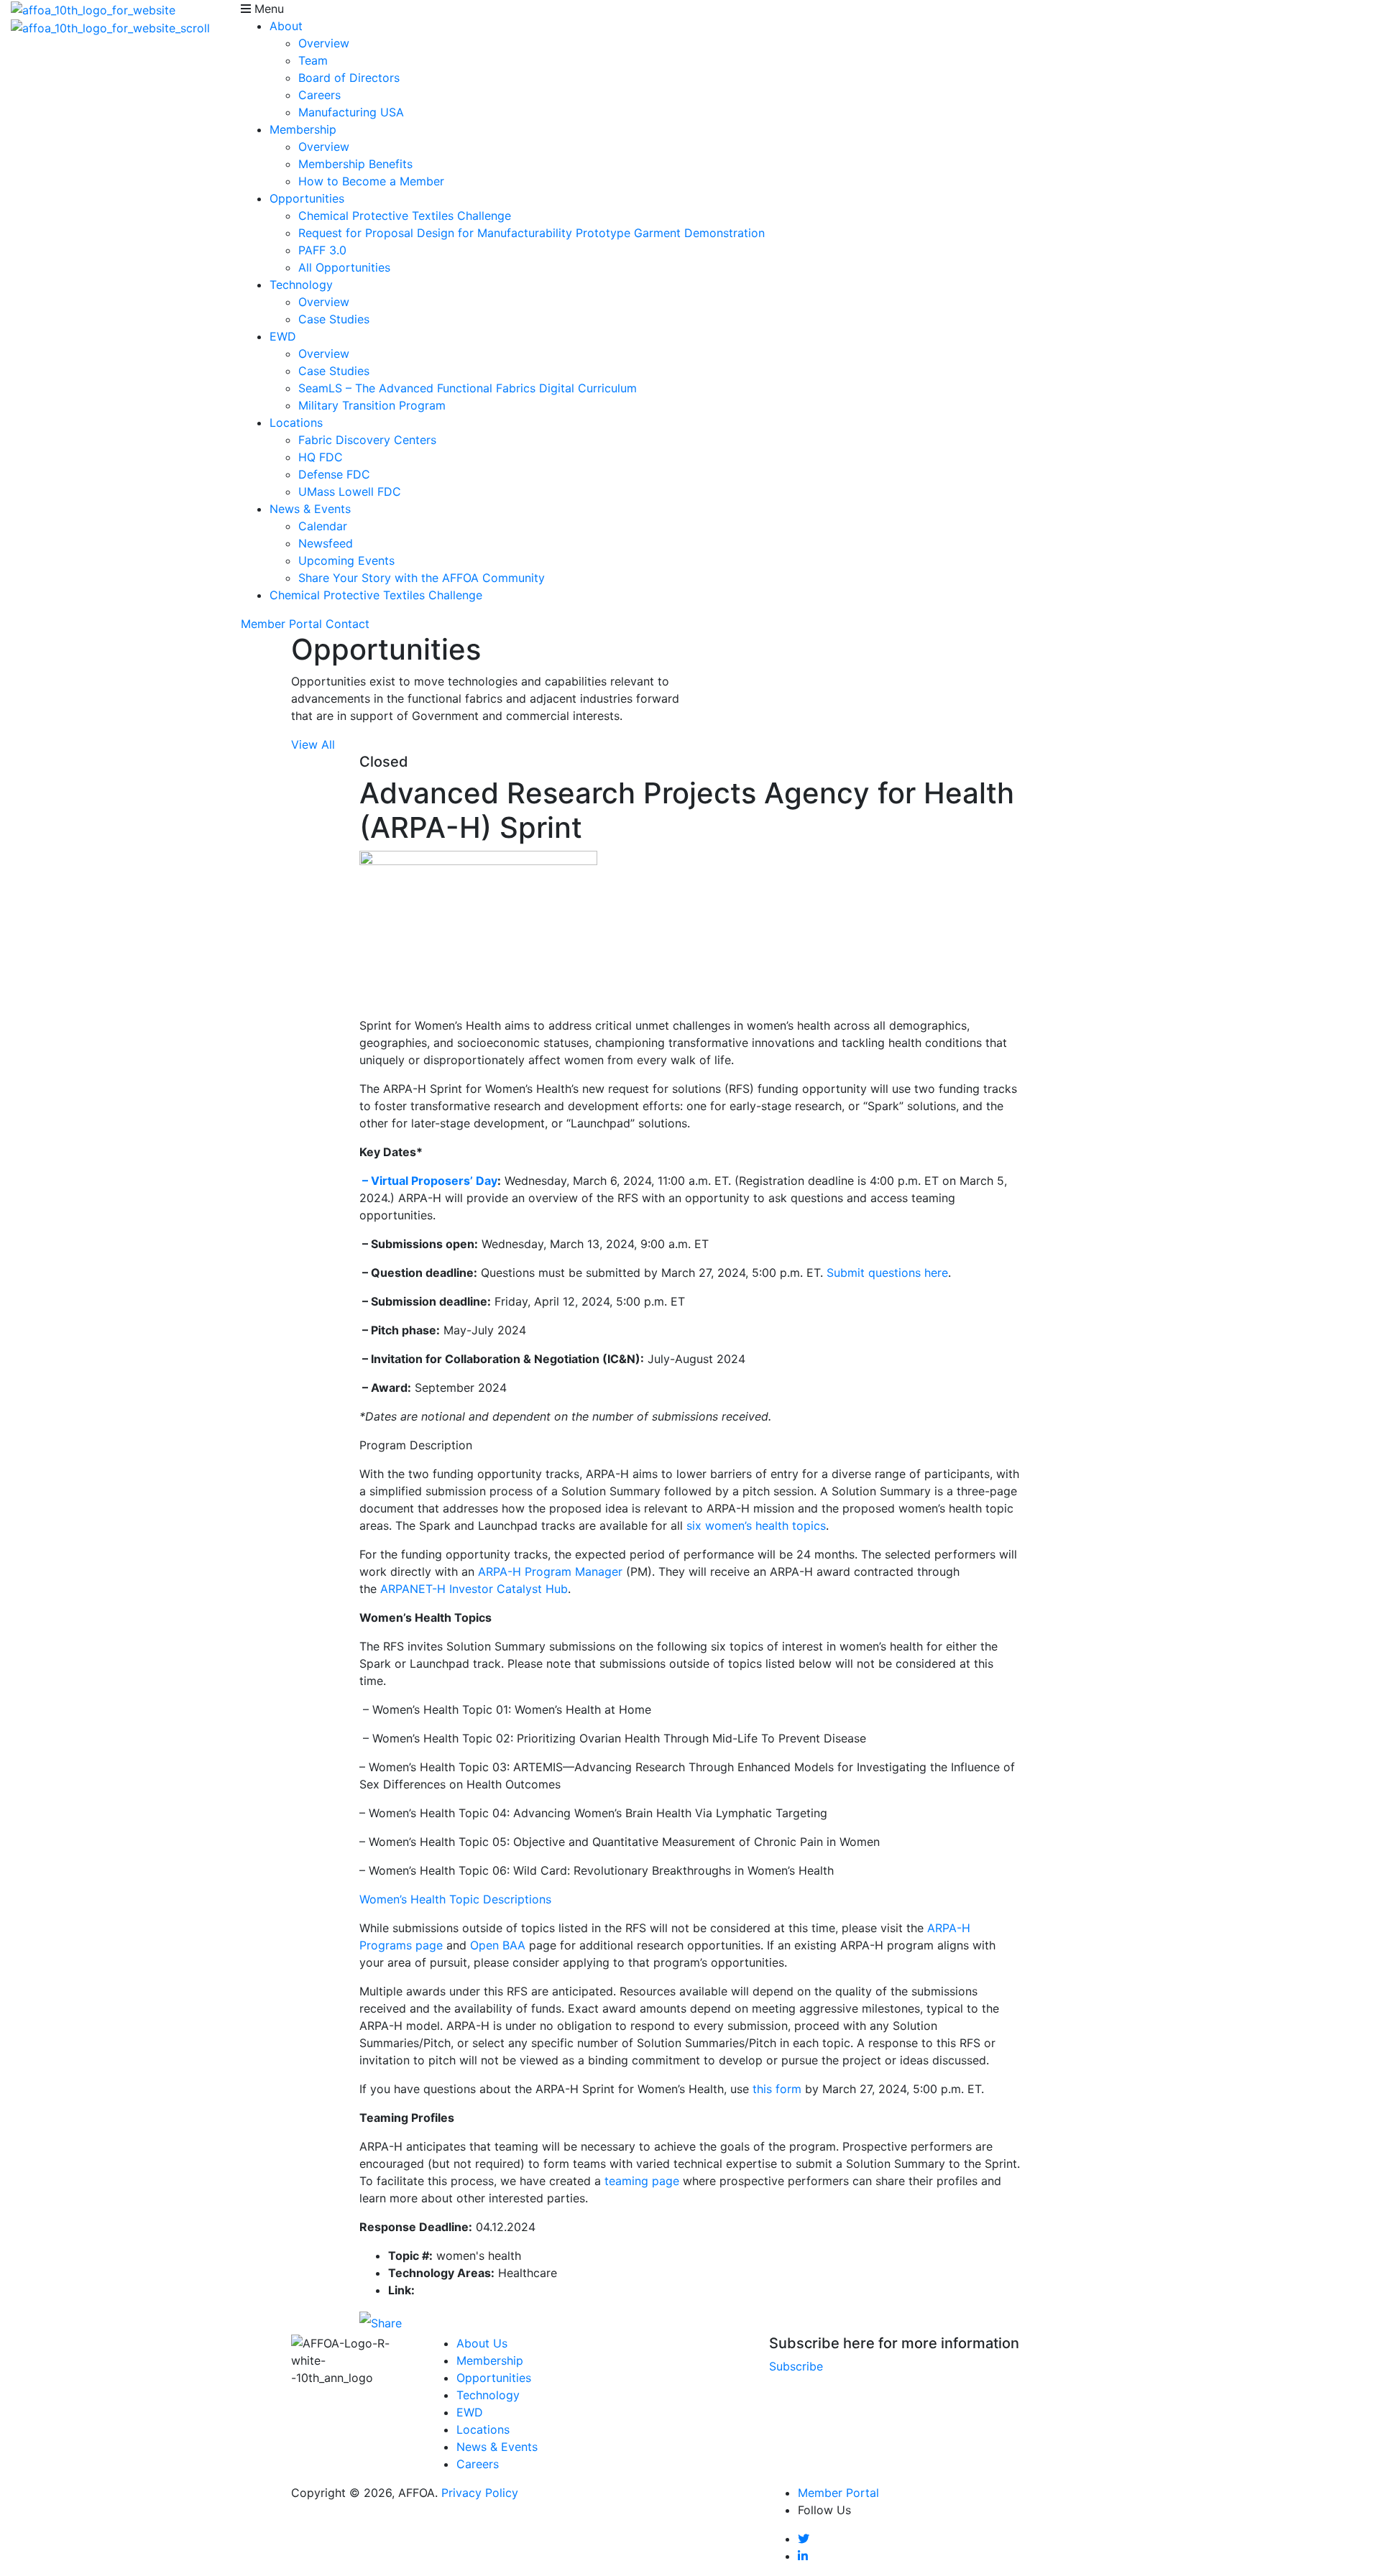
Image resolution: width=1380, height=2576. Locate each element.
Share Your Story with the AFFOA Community (422, 578)
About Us (482, 2343)
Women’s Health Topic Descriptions (455, 1899)
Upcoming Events (346, 560)
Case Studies (334, 319)
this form (777, 2089)
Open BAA (498, 1945)
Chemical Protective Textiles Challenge (405, 216)
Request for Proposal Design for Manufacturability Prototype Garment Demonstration (532, 233)
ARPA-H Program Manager (550, 1571)
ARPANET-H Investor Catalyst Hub (474, 1589)
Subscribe (796, 2366)
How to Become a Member (371, 181)
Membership (303, 129)
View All (313, 744)
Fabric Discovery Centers (367, 440)
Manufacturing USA (351, 112)
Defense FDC (334, 474)
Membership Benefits (355, 164)
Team (313, 60)
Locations (296, 423)
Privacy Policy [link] (480, 2493)
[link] (804, 2539)
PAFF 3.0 (322, 250)
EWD (283, 336)
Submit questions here (887, 1273)
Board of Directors (349, 78)
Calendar (323, 526)
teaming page (642, 2181)
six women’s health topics (756, 1525)
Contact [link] (348, 624)
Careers (319, 95)
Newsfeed (326, 543)
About (286, 26)
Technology (301, 285)
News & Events (310, 509)
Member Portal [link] (281, 624)
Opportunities (307, 198)
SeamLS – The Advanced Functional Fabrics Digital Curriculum (468, 388)
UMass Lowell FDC (350, 491)
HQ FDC (321, 457)
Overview (324, 43)
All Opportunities (344, 267)
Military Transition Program (372, 405)
